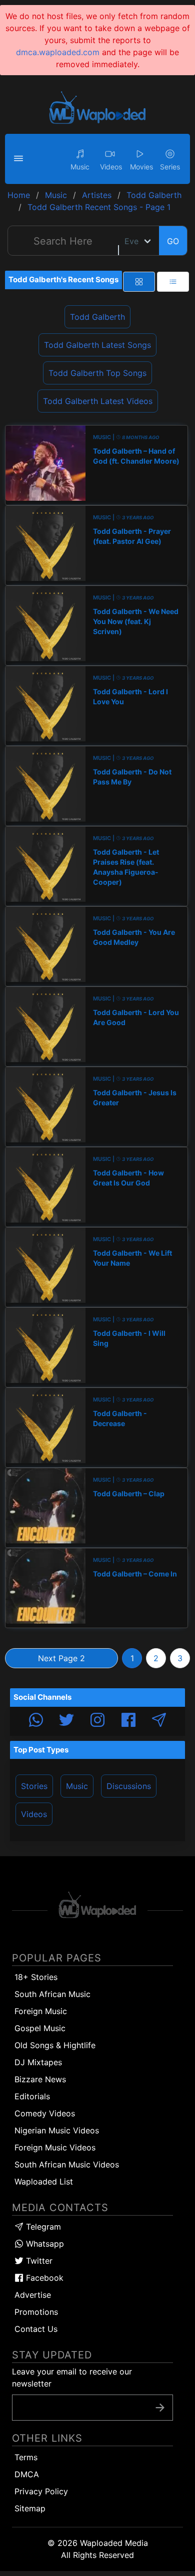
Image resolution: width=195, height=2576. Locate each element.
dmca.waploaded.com (58, 52)
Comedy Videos (45, 2113)
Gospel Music (40, 2028)
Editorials (32, 2096)
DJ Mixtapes (38, 2062)
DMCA (27, 2474)
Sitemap (30, 2508)
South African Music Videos (67, 2164)
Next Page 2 (61, 1658)
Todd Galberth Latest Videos (98, 401)
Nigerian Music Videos (57, 2130)
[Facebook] (128, 1721)
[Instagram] (97, 1721)
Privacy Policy (41, 2491)
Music (77, 1786)
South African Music (52, 1994)
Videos (34, 1814)
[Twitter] (66, 1721)
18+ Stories (36, 1977)
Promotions (36, 2312)
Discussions (129, 1786)
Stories (34, 1786)
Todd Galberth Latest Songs (97, 345)
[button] (20, 159)
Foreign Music (41, 2011)
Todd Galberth (97, 317)
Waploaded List (44, 2182)
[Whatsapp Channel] (36, 1721)
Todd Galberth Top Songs (97, 373)
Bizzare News (40, 2079)
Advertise (33, 2295)
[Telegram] (159, 1721)
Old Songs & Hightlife (55, 2045)
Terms (26, 2457)
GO (173, 241)
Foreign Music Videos (55, 2147)
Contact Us (36, 2329)
